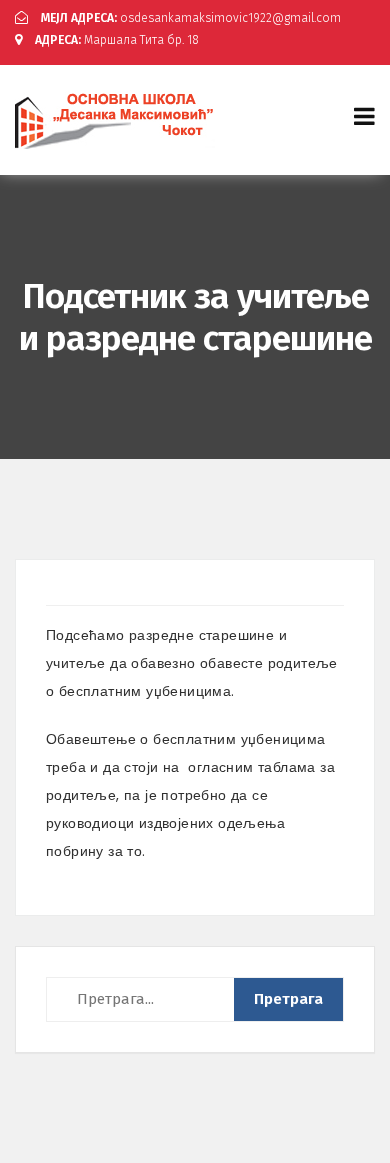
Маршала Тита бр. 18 (117, 40)
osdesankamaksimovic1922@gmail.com (191, 18)
